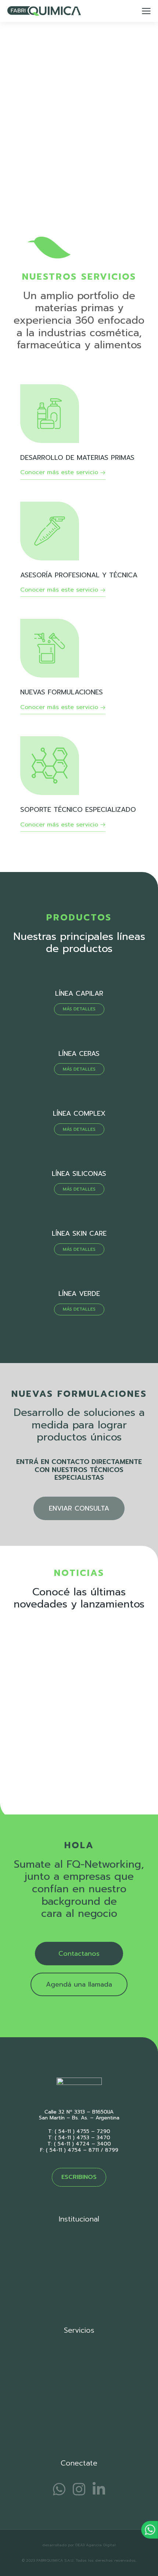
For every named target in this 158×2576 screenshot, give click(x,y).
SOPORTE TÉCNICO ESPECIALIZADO (78, 810)
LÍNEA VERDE (79, 1294)
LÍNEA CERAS (79, 1054)
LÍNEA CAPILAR (79, 993)
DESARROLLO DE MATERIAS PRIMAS (77, 458)
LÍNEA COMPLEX (79, 1113)
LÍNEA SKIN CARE (79, 1233)
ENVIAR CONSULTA (79, 1508)
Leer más (24, 1779)
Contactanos (79, 1954)
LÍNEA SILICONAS (79, 1174)
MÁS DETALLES (79, 1009)
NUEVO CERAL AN (40, 1727)
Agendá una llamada (79, 1984)
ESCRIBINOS (79, 2177)
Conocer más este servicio (59, 473)
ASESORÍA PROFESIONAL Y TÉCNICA (79, 575)
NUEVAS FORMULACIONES (62, 692)
